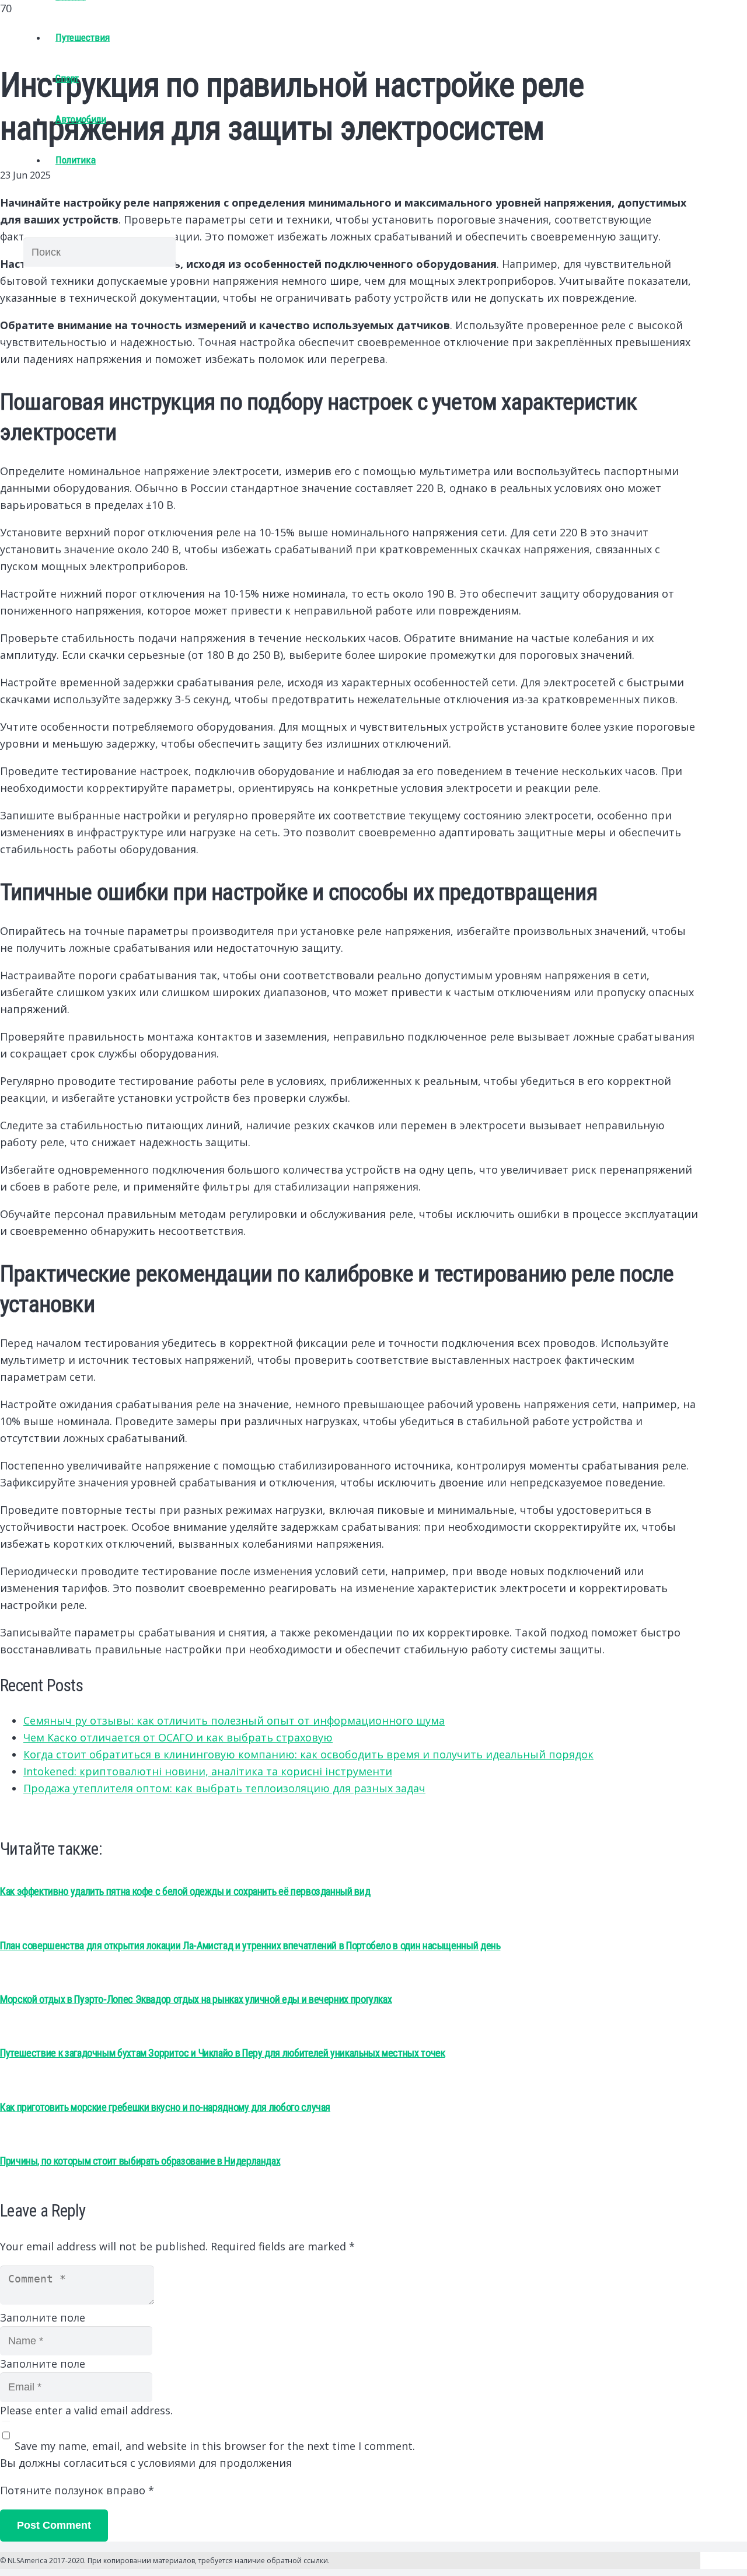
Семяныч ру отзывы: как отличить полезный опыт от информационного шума (234, 1720)
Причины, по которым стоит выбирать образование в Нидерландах (140, 2161)
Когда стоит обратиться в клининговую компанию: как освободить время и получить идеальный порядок (308, 1754)
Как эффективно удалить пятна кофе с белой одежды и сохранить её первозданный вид (185, 1891)
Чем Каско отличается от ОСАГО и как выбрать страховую (178, 1737)
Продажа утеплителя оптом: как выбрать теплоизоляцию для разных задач (224, 1788)
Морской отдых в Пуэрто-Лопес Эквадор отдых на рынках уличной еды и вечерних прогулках (196, 1999)
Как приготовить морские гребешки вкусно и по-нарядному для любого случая (165, 2107)
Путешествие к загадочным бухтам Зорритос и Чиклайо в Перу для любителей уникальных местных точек (222, 2053)
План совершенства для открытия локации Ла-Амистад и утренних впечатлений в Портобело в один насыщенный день (250, 1945)
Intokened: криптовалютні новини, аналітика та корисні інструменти (208, 1771)
